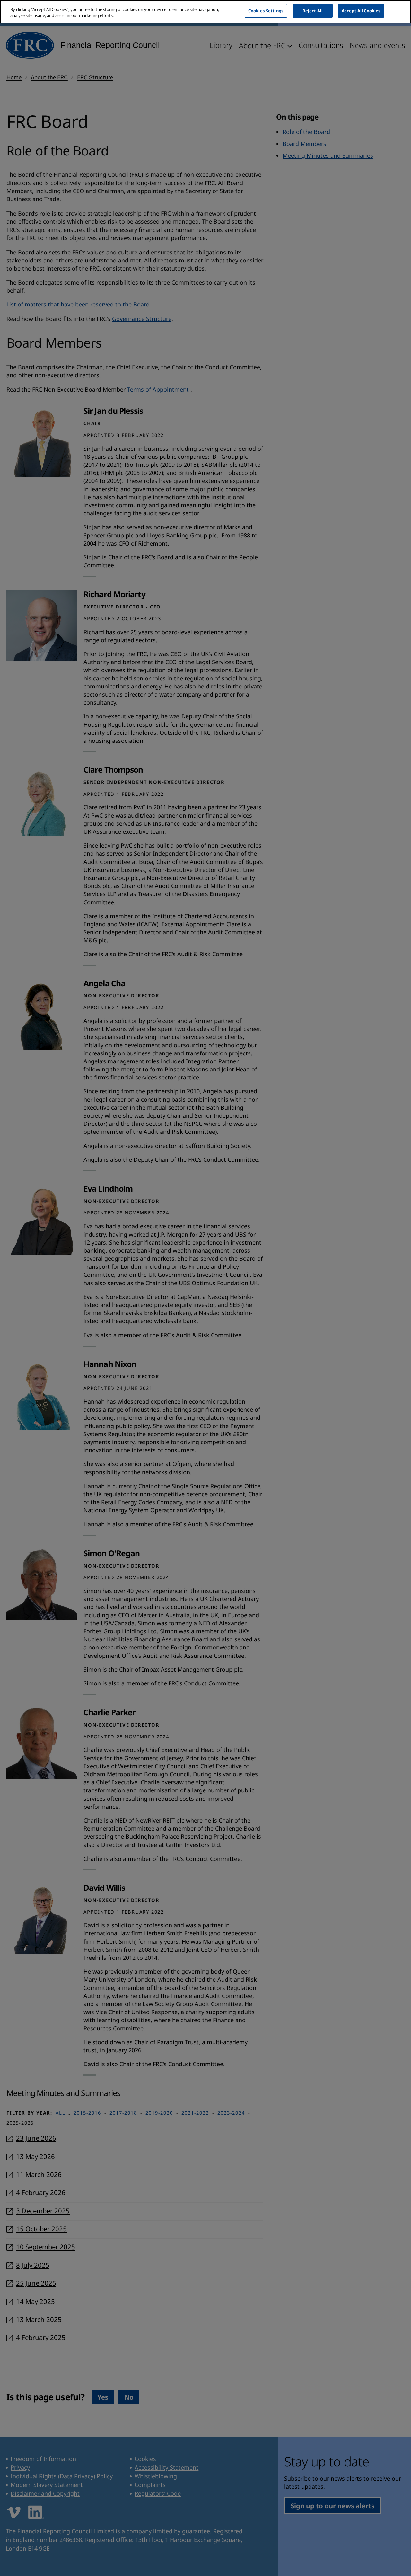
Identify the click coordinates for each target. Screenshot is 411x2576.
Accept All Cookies (361, 11)
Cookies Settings (266, 11)
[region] (205, 12)
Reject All (313, 11)
